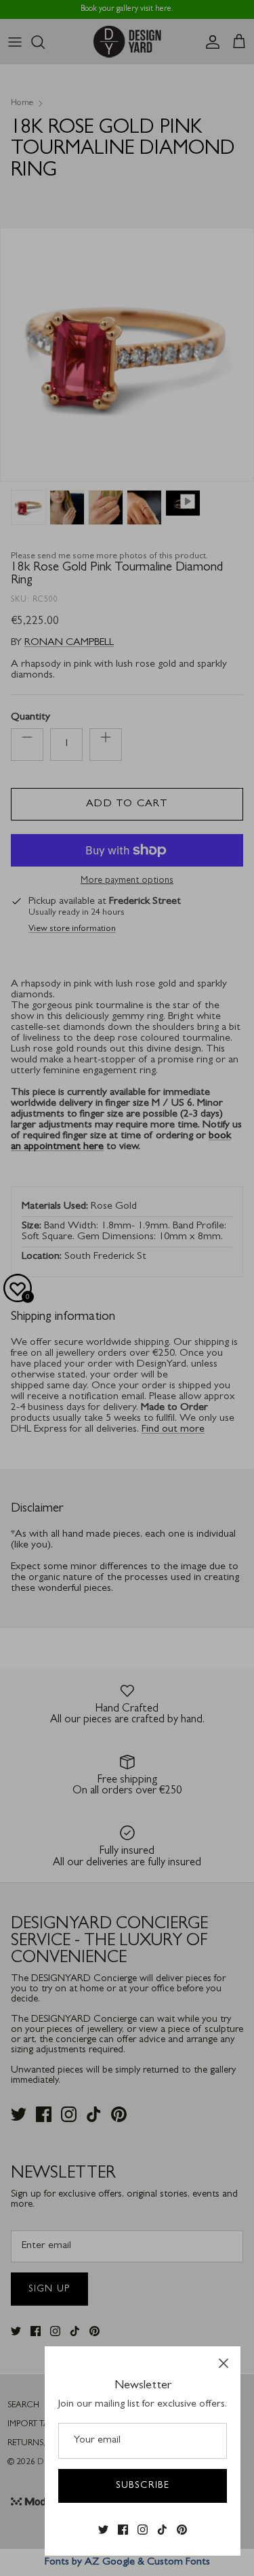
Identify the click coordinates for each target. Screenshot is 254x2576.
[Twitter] (103, 2530)
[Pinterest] (182, 2530)
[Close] (224, 2363)
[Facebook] (123, 2530)
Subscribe (143, 2486)
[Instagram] (143, 2530)
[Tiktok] (162, 2530)
